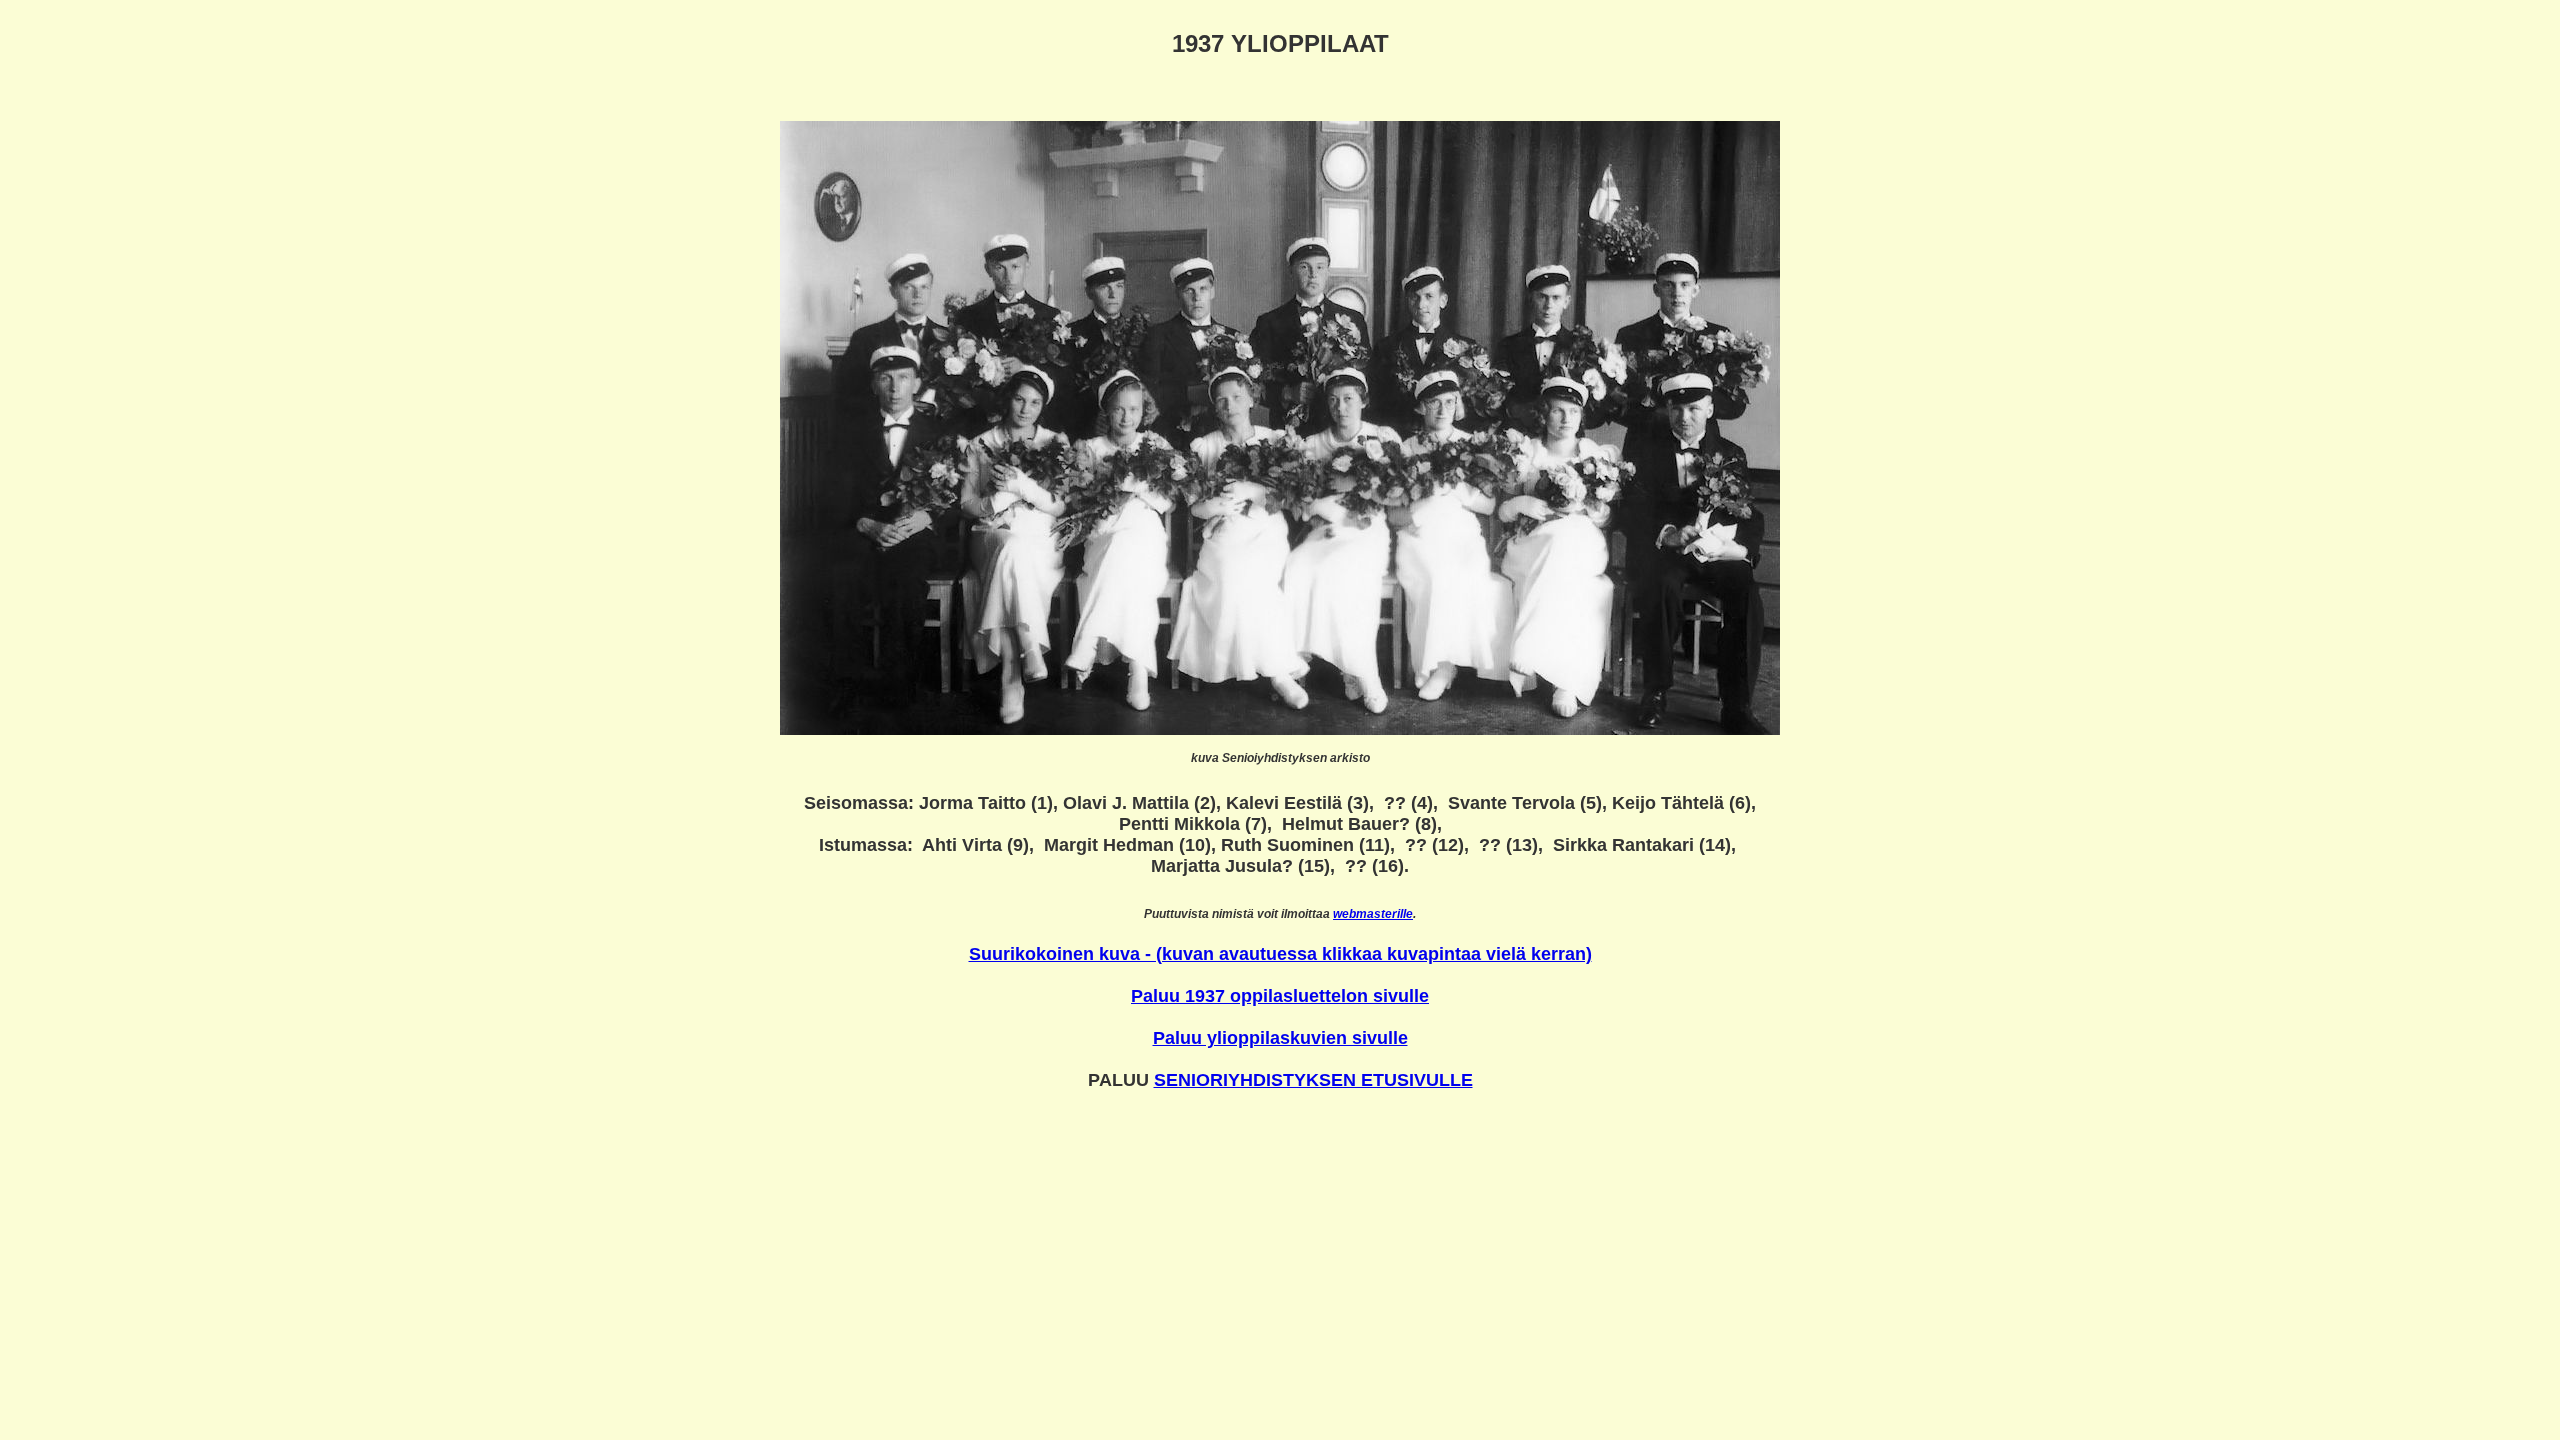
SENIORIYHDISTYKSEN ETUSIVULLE (1313, 1080)
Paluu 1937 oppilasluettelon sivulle (1280, 996)
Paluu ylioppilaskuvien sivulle (1280, 1038)
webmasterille (1373, 914)
